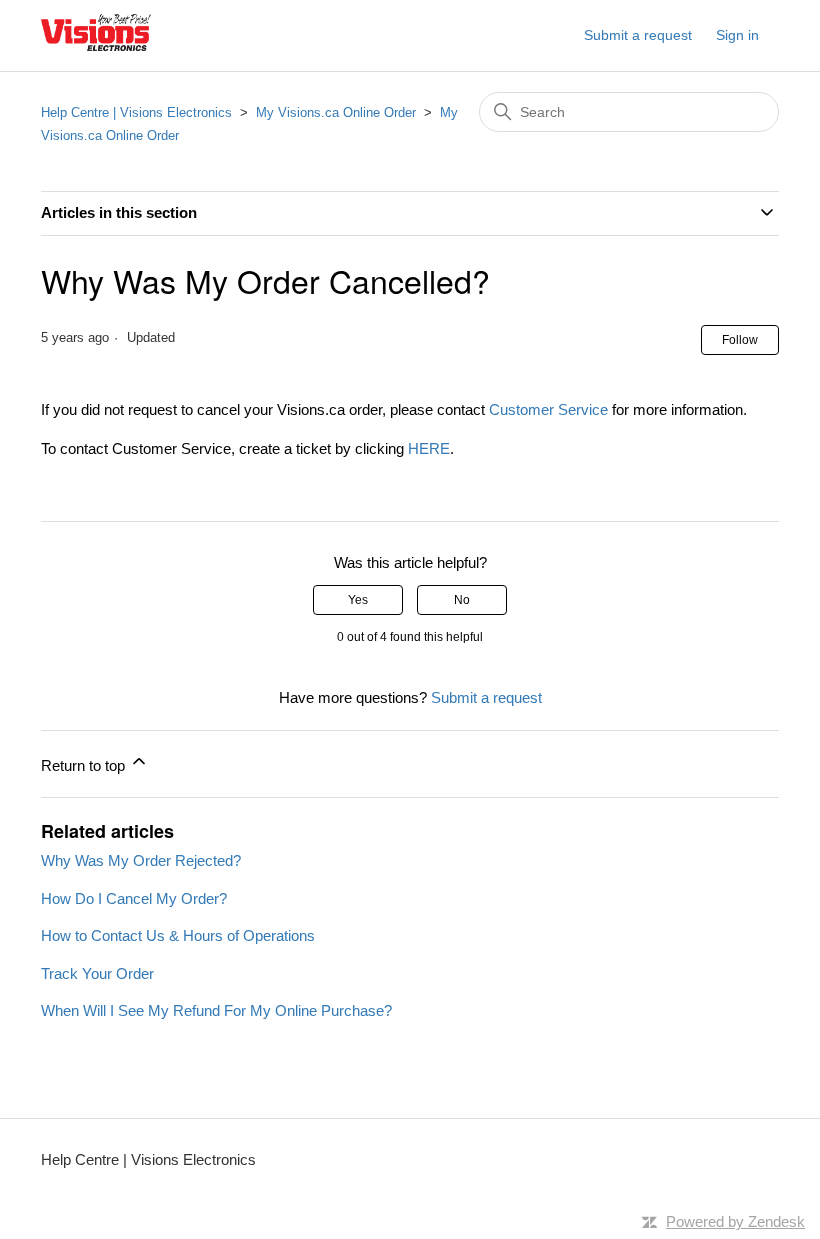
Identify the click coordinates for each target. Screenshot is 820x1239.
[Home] (96, 45)
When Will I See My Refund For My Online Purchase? (216, 1010)
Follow (740, 340)
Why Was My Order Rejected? (141, 860)
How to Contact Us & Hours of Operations (178, 935)
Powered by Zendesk (735, 1221)
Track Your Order (97, 973)
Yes (358, 600)
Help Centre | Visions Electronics (136, 112)
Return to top (85, 765)
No (462, 600)
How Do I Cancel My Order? (134, 898)
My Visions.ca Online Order (336, 112)
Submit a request (638, 35)
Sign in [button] (737, 35)
